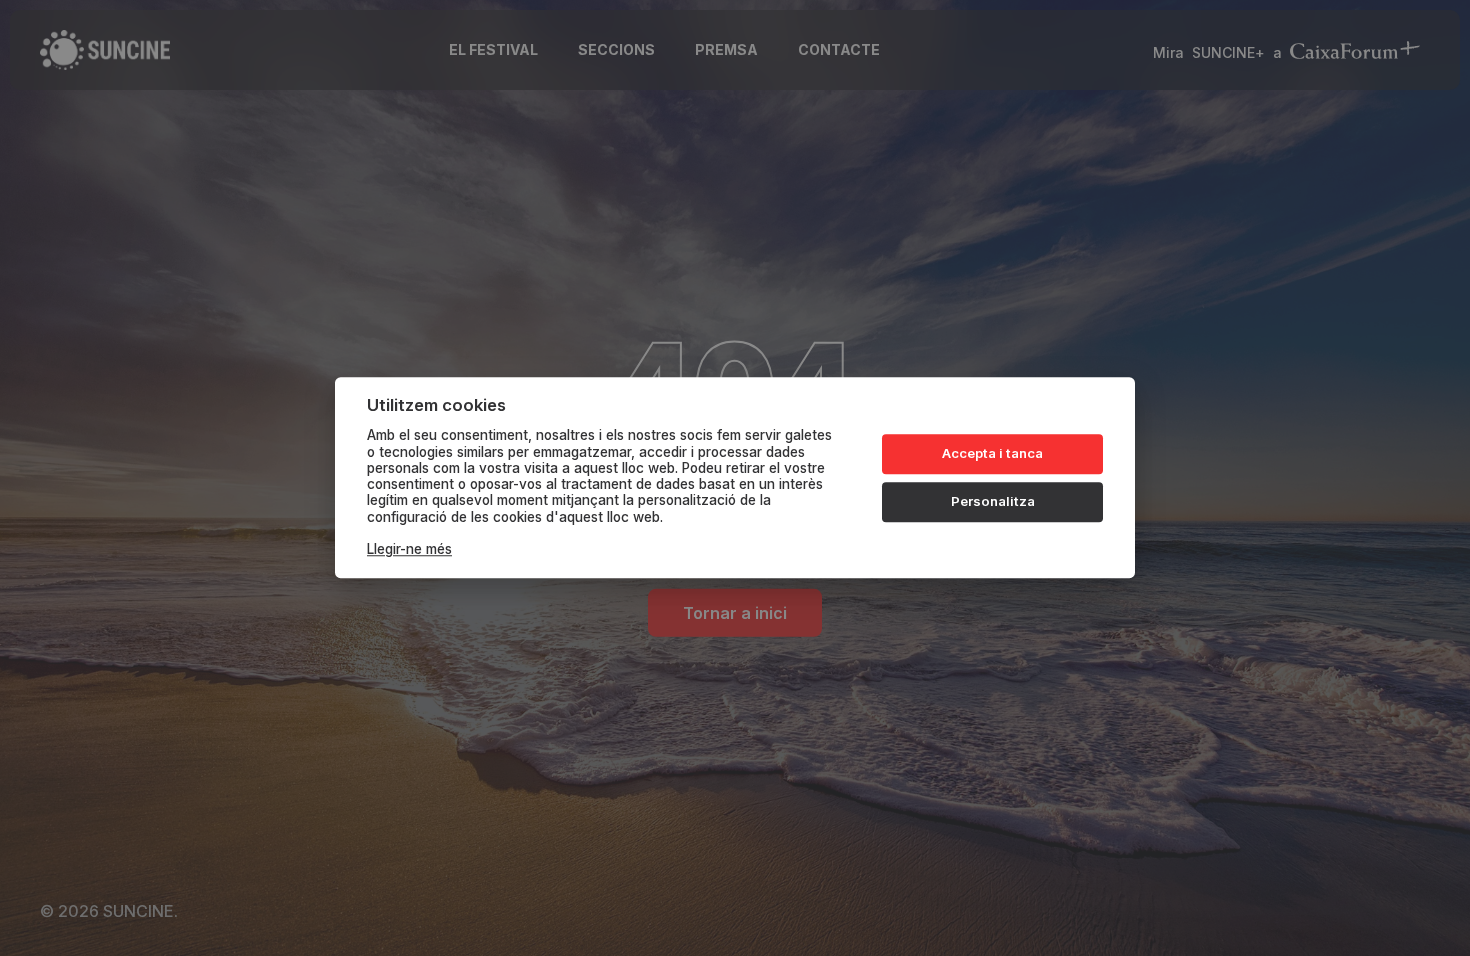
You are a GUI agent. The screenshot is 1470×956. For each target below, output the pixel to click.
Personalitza (993, 501)
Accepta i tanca (992, 453)
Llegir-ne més (409, 550)
